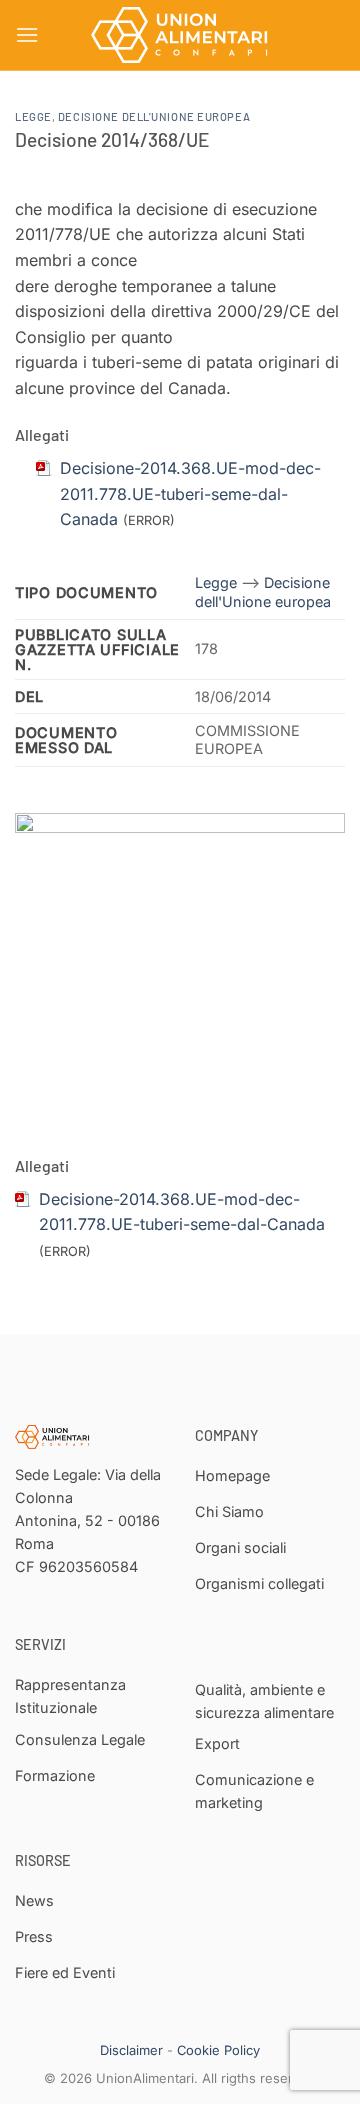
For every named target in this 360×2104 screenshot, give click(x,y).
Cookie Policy (218, 2050)
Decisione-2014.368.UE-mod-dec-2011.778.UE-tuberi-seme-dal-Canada (190, 493)
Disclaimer (131, 2050)
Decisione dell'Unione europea (154, 116)
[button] (27, 34)
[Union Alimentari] (180, 35)
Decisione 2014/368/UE (112, 139)
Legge (33, 116)
